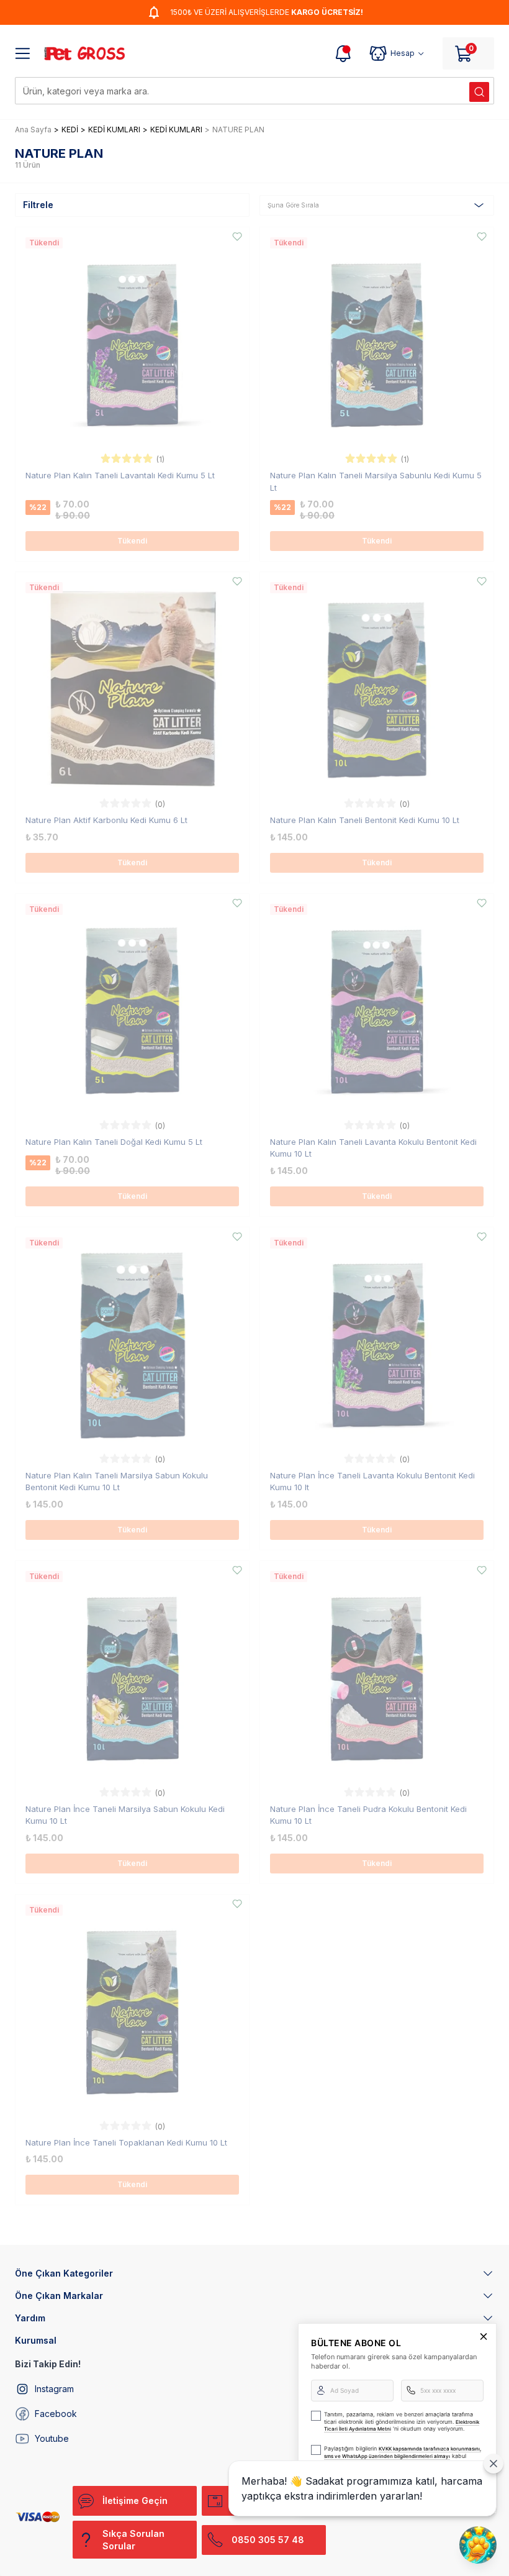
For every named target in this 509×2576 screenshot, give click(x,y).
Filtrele (38, 205)
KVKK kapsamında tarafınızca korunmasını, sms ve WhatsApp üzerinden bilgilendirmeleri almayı (403, 2452)
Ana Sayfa (33, 130)
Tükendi (132, 541)
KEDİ (70, 130)
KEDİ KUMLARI (114, 130)
